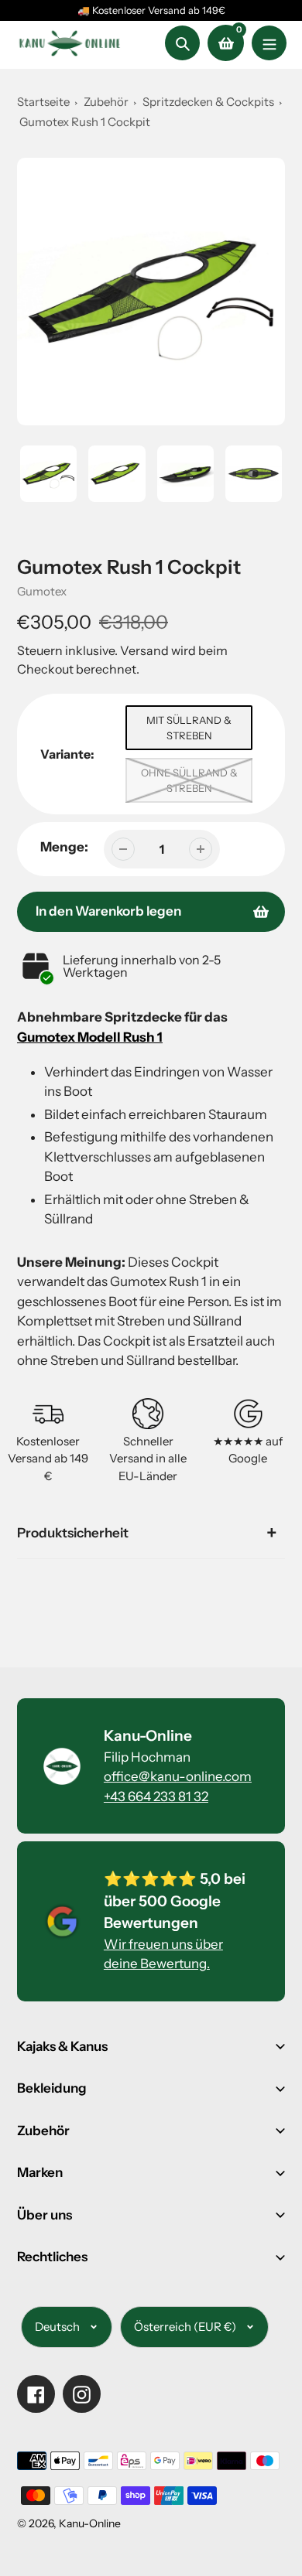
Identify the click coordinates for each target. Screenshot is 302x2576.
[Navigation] (269, 43)
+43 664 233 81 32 (156, 1796)
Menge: (64, 847)
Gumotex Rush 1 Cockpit (85, 122)
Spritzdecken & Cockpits (209, 102)
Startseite (43, 102)
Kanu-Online (90, 2523)
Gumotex (42, 591)
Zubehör (106, 102)
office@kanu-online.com (178, 1776)
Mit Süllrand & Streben (189, 728)
